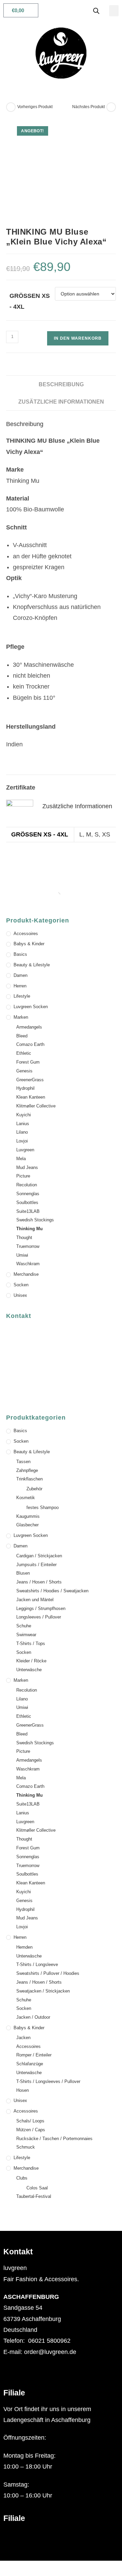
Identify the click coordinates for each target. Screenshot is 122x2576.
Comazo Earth (30, 1044)
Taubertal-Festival (34, 2196)
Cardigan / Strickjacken (39, 1556)
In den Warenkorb (78, 338)
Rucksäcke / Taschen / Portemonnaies (54, 2139)
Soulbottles (27, 1202)
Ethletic (24, 1053)
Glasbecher (27, 1525)
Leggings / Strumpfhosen (41, 1608)
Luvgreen (25, 1150)
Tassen (23, 1462)
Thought (24, 1238)
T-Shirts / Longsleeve (37, 1964)
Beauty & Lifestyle (32, 965)
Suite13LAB (28, 1211)
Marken (21, 1017)
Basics (20, 954)
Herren (20, 986)
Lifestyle (22, 996)
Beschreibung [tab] (61, 384)
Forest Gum (28, 1062)
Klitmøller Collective (36, 1106)
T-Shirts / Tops (31, 1643)
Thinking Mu (29, 1229)
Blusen (23, 1573)
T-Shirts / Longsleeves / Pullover (48, 2081)
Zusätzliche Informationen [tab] (61, 402)
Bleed (22, 1036)
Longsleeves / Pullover (39, 1617)
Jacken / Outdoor (33, 2017)
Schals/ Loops (30, 2121)
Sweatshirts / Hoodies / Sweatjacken (52, 1591)
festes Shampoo (43, 1507)
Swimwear (26, 1635)
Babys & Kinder (29, 944)
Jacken (23, 2038)
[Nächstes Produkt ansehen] (111, 107)
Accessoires (26, 934)
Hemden (24, 1947)
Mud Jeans (27, 1167)
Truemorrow (28, 1246)
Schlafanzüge (30, 2064)
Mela (21, 1159)
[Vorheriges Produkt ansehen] (11, 107)
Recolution (27, 1185)
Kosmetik (26, 1498)
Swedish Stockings (35, 1220)
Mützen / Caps (31, 2130)
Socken (21, 1285)
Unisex (20, 1295)
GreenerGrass (30, 1080)
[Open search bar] (96, 11)
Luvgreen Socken (31, 1007)
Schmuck (26, 2147)
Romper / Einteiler (34, 2055)
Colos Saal (37, 2188)
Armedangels (29, 1027)
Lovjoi (22, 1141)
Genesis (24, 1071)
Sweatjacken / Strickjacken (43, 1991)
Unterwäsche (29, 1670)
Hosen (23, 2090)
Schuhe (24, 1626)
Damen (21, 975)
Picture (23, 1176)
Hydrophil (25, 1088)
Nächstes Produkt (88, 107)
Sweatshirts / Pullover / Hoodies (48, 1973)
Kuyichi (24, 1115)
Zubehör (34, 1489)
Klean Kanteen (31, 1097)
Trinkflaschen (29, 1479)
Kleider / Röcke (31, 1661)
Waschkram (28, 1264)
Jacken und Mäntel (35, 1600)
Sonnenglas (28, 1194)
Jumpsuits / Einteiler (36, 1565)
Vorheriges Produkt (35, 107)
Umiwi (22, 1255)
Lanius (23, 1124)
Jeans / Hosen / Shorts (39, 1582)
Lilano (22, 1132)
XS (106, 834)
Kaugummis (28, 1516)
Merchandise (26, 1274)
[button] (114, 11)
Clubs (22, 2178)
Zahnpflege (27, 1470)
